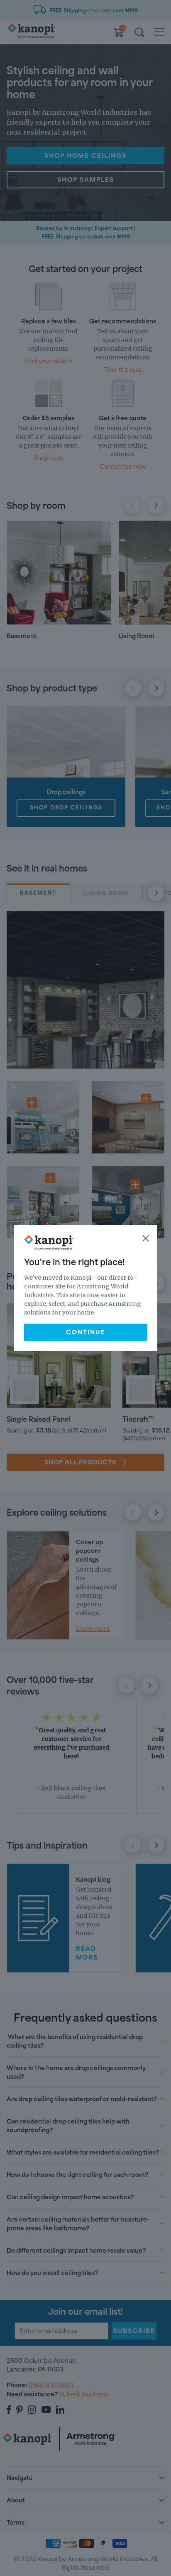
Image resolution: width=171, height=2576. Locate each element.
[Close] (146, 1238)
